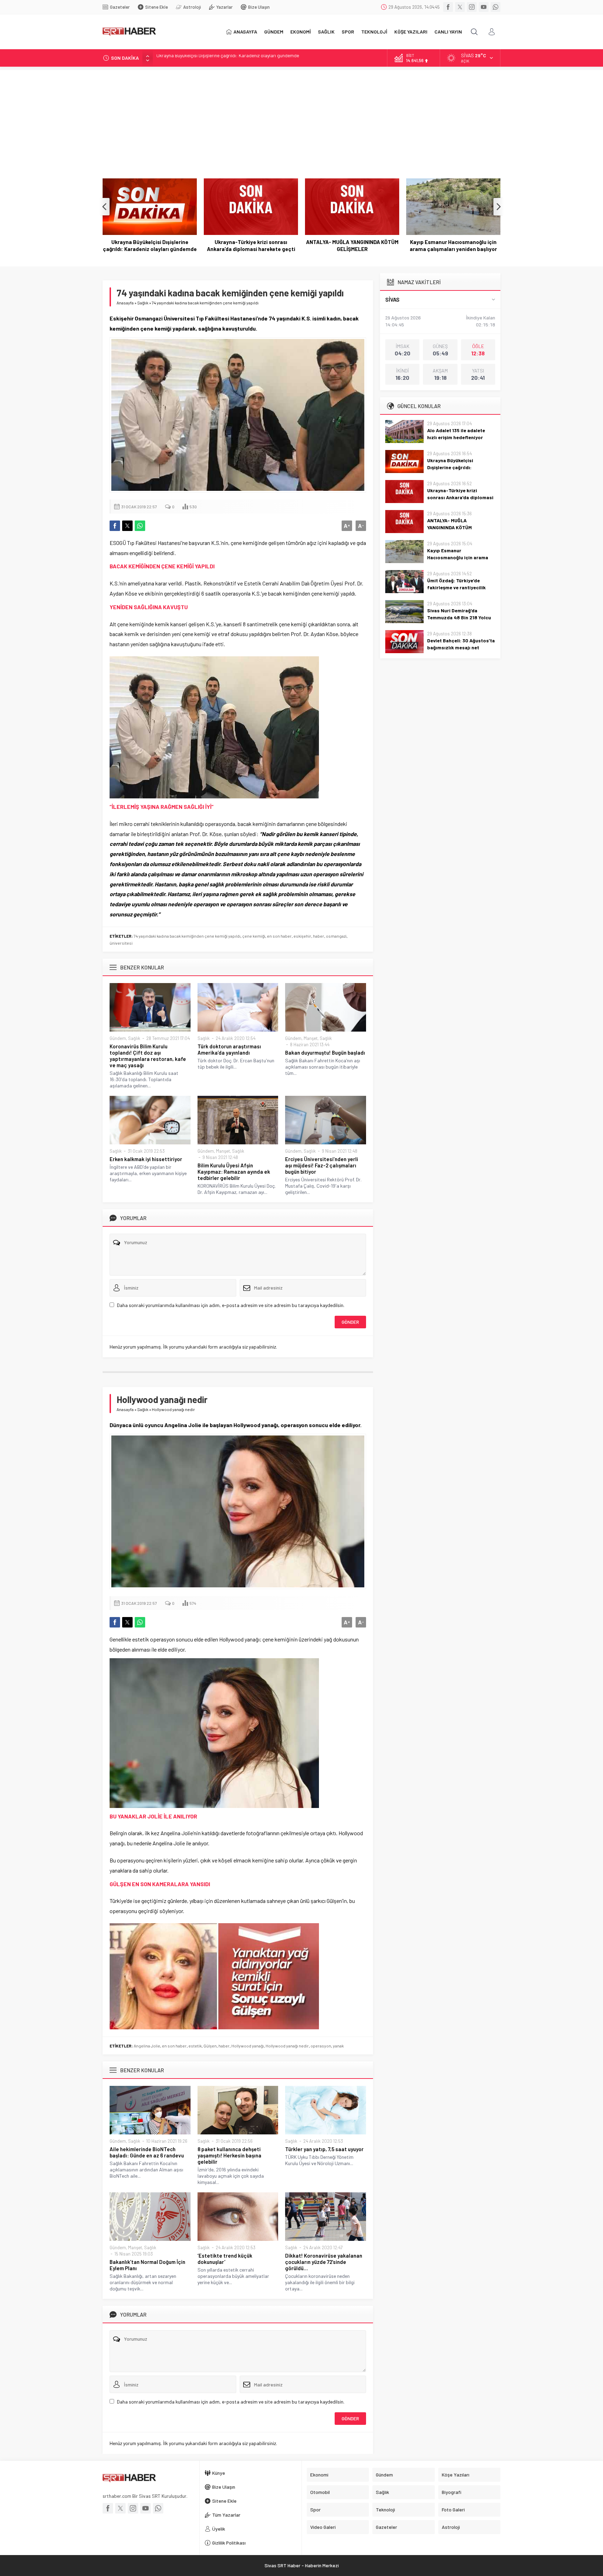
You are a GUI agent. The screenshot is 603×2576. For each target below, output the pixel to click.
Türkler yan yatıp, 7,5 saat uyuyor (324, 2149)
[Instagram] (472, 7)
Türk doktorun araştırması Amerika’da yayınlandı (229, 1049)
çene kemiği (254, 936)
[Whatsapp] (496, 7)
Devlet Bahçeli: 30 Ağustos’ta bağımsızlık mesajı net (461, 644)
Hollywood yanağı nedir (287, 2046)
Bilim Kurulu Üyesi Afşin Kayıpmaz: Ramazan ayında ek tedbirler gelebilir (234, 1172)
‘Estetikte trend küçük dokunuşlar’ (225, 2259)
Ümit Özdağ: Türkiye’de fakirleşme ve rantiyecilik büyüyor (453, 245)
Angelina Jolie (147, 2046)
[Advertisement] (301, 119)
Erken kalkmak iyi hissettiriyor (146, 1159)
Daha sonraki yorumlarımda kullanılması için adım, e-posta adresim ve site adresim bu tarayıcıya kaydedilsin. (231, 1305)
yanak (338, 2046)
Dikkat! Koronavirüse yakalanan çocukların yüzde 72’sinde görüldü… (324, 2262)
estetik (195, 2046)
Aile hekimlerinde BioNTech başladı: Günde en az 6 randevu (147, 2152)
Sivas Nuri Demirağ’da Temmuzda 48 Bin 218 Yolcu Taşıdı (459, 617)
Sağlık (143, 303)
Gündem (118, 1038)
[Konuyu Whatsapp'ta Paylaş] (140, 526)
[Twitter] (460, 7)
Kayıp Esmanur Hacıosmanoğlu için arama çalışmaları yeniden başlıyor (352, 245)
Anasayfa (125, 303)
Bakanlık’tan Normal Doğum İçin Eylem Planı (147, 2265)
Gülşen (210, 2046)
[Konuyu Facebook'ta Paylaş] (115, 526)
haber (319, 936)
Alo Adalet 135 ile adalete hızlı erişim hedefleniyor (456, 434)
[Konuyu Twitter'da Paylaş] (127, 526)
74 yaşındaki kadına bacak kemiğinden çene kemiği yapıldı (187, 936)
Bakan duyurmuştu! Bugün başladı (325, 1053)
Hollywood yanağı (248, 2046)
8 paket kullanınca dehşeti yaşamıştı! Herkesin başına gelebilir (229, 2155)
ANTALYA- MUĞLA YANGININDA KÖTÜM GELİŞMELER (251, 245)
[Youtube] (484, 7)
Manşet (311, 1038)
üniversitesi (121, 943)
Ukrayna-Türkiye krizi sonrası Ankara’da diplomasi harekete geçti (224, 58)
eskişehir (302, 936)
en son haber (279, 936)
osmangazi (336, 936)
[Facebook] (448, 7)
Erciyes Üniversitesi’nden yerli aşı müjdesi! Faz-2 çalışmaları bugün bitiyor (322, 1165)
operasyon (321, 2046)
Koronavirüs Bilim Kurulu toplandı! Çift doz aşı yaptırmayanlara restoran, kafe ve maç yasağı (148, 1056)
